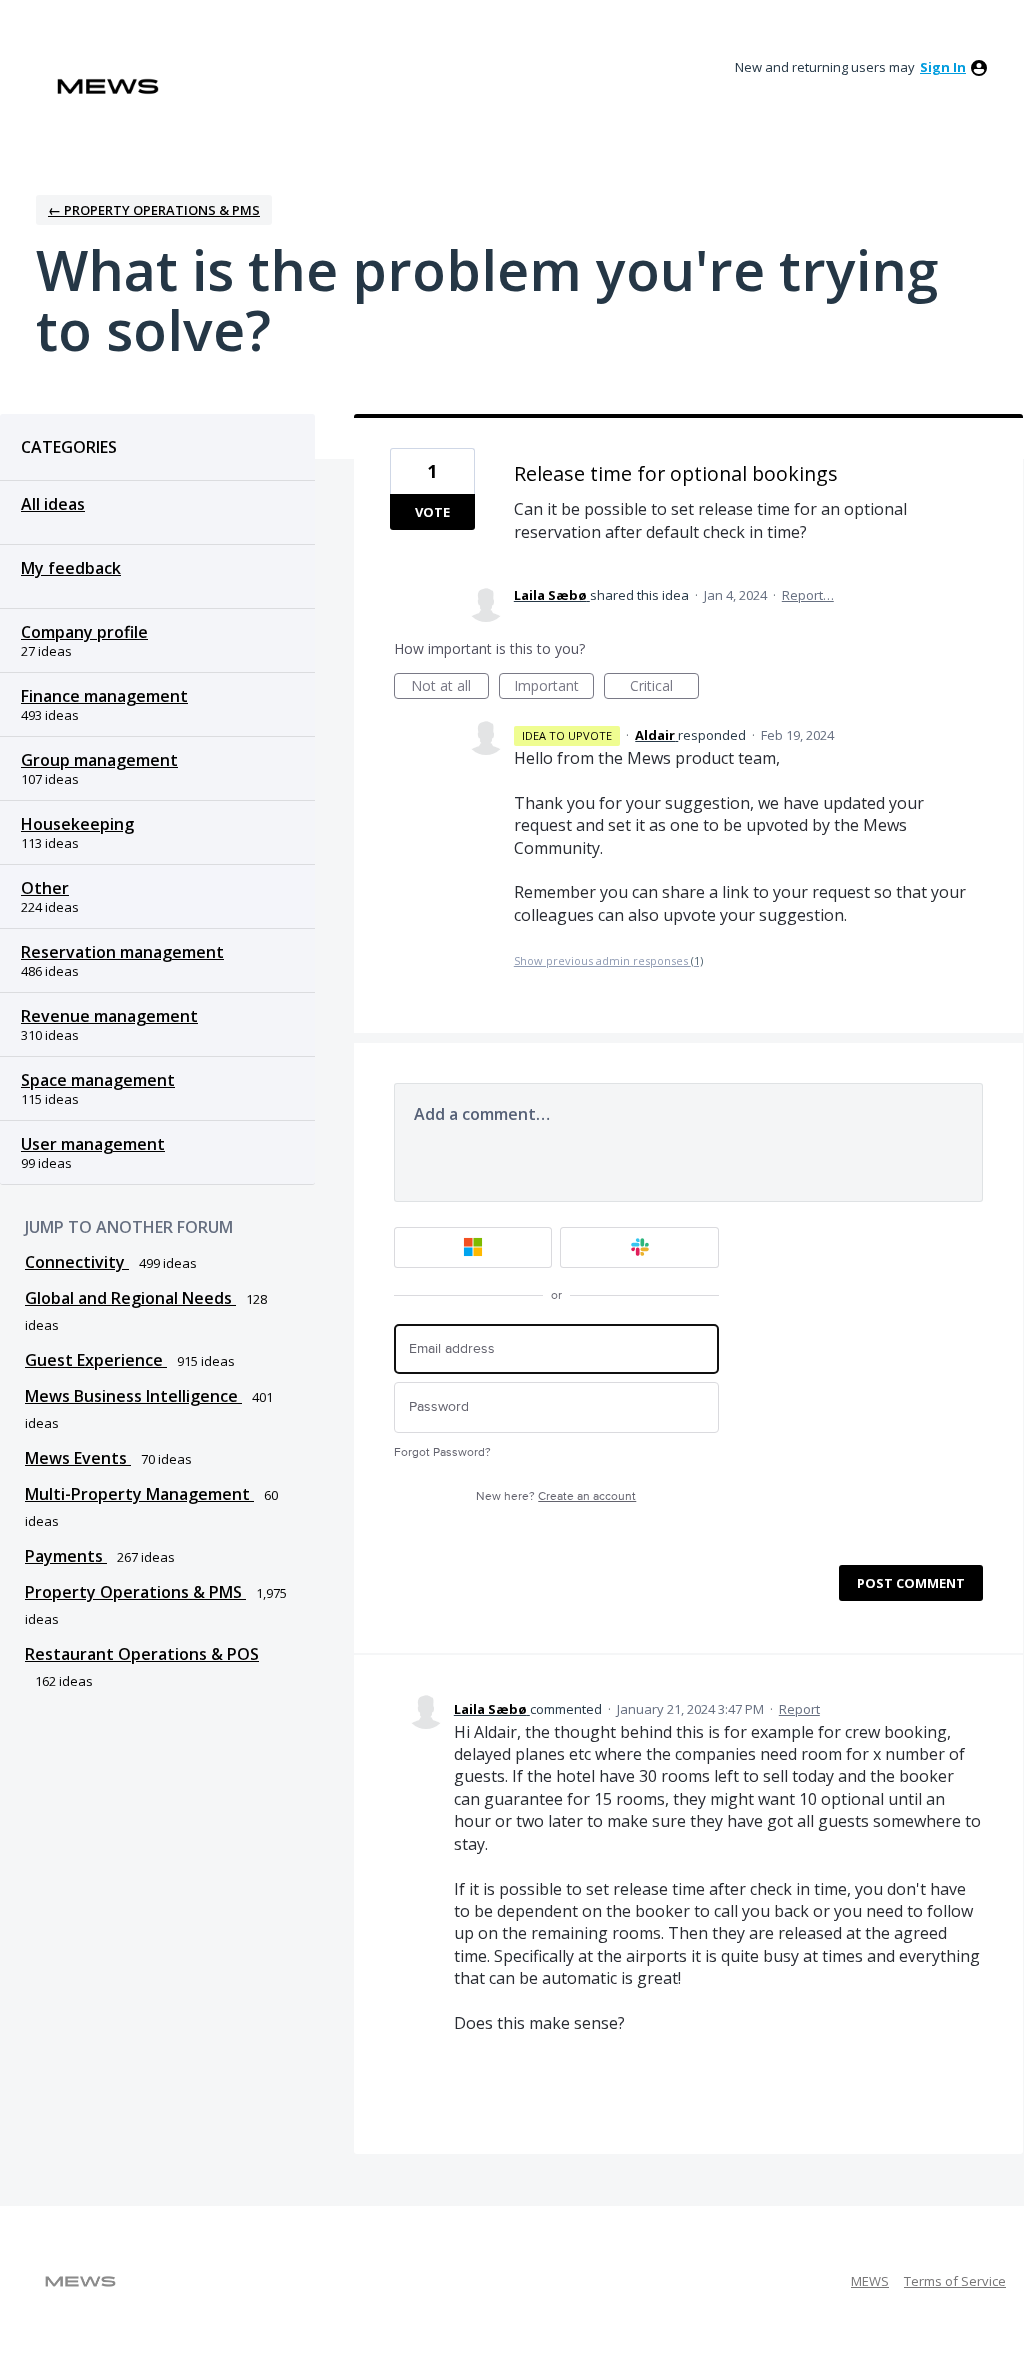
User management (93, 1144)
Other (45, 888)
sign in (943, 67)
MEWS (870, 2281)
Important (554, 687)
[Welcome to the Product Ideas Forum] (108, 86)
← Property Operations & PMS (154, 210)
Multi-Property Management (139, 1494)
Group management (99, 760)
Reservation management (122, 952)
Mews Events (78, 1458)
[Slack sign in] (639, 1247)
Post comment (911, 1583)
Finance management (104, 696)
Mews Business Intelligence (133, 1396)
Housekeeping (77, 824)
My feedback (71, 568)
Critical (664, 687)
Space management (98, 1080)
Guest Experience (96, 1360)
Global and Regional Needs (130, 1298)
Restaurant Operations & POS (142, 1654)
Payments (66, 1556)
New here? (556, 1496)
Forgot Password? (442, 1452)
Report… (808, 595)
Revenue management (109, 1016)
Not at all (450, 687)
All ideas (53, 504)
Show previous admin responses (608, 960)
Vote (432, 512)
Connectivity (77, 1262)
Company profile (84, 632)
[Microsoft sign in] (473, 1247)
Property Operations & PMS (135, 1592)
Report (799, 1709)
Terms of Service (955, 2281)
